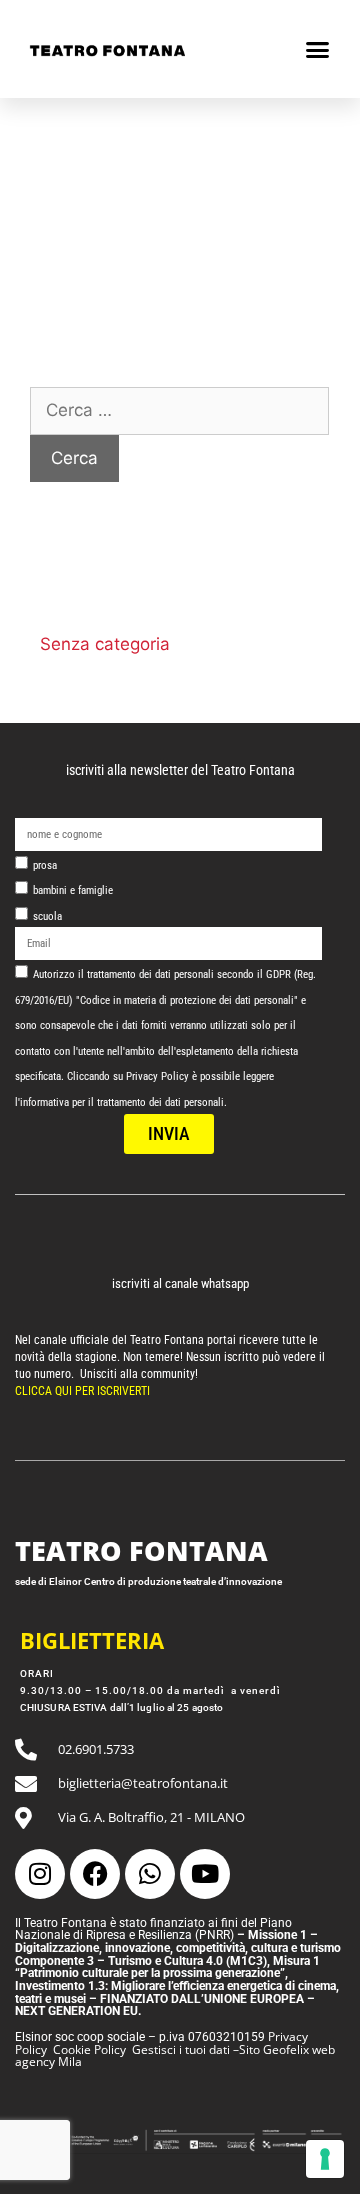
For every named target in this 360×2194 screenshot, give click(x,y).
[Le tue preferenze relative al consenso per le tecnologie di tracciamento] (325, 2159)
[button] (317, 49)
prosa (45, 865)
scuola (47, 916)
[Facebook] (95, 1874)
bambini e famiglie (73, 890)
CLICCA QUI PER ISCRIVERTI (84, 1391)
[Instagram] (40, 1874)
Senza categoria (105, 644)
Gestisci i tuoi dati (181, 2049)
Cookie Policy (89, 2049)
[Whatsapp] (150, 1874)
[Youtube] (205, 1874)
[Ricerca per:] (179, 410)
